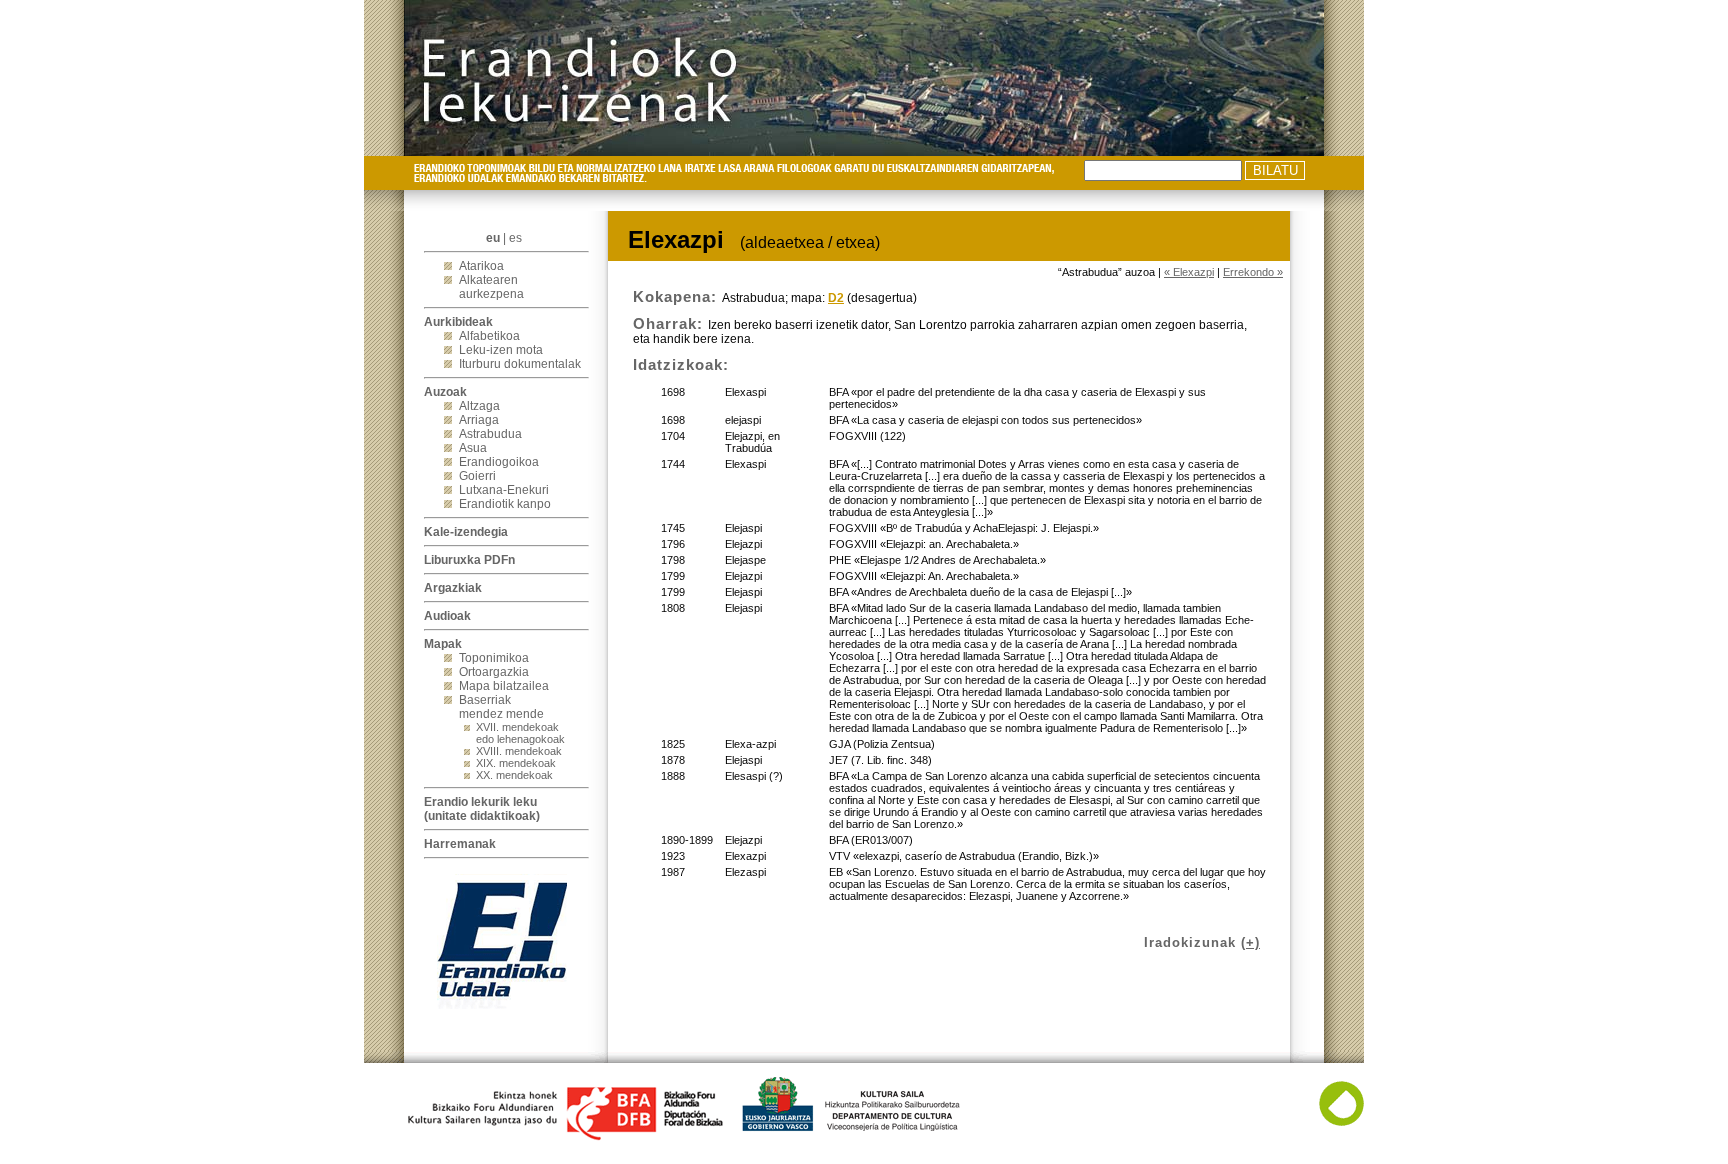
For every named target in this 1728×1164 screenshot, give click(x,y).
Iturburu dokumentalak (520, 364)
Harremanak (460, 844)
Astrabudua (490, 434)
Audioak (447, 616)
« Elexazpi (1189, 272)
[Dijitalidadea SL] (1341, 1122)
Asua (473, 448)
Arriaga (479, 420)
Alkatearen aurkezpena (491, 287)
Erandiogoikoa (499, 462)
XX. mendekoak (514, 775)
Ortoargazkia (494, 672)
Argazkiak (453, 588)
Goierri (477, 476)
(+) (1250, 942)
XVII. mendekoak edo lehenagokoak (520, 733)
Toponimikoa (494, 658)
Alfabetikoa (489, 336)
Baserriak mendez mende (501, 707)
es (515, 238)
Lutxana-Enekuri (504, 490)
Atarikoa (481, 266)
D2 (836, 298)
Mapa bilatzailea (504, 686)
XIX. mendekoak (516, 763)
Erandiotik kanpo (505, 504)
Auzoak (445, 392)
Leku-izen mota (501, 350)
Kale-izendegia (466, 532)
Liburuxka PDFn (469, 560)
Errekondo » (1253, 272)
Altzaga (479, 406)
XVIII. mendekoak (519, 751)
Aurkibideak (458, 322)
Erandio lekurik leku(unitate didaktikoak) (482, 809)
